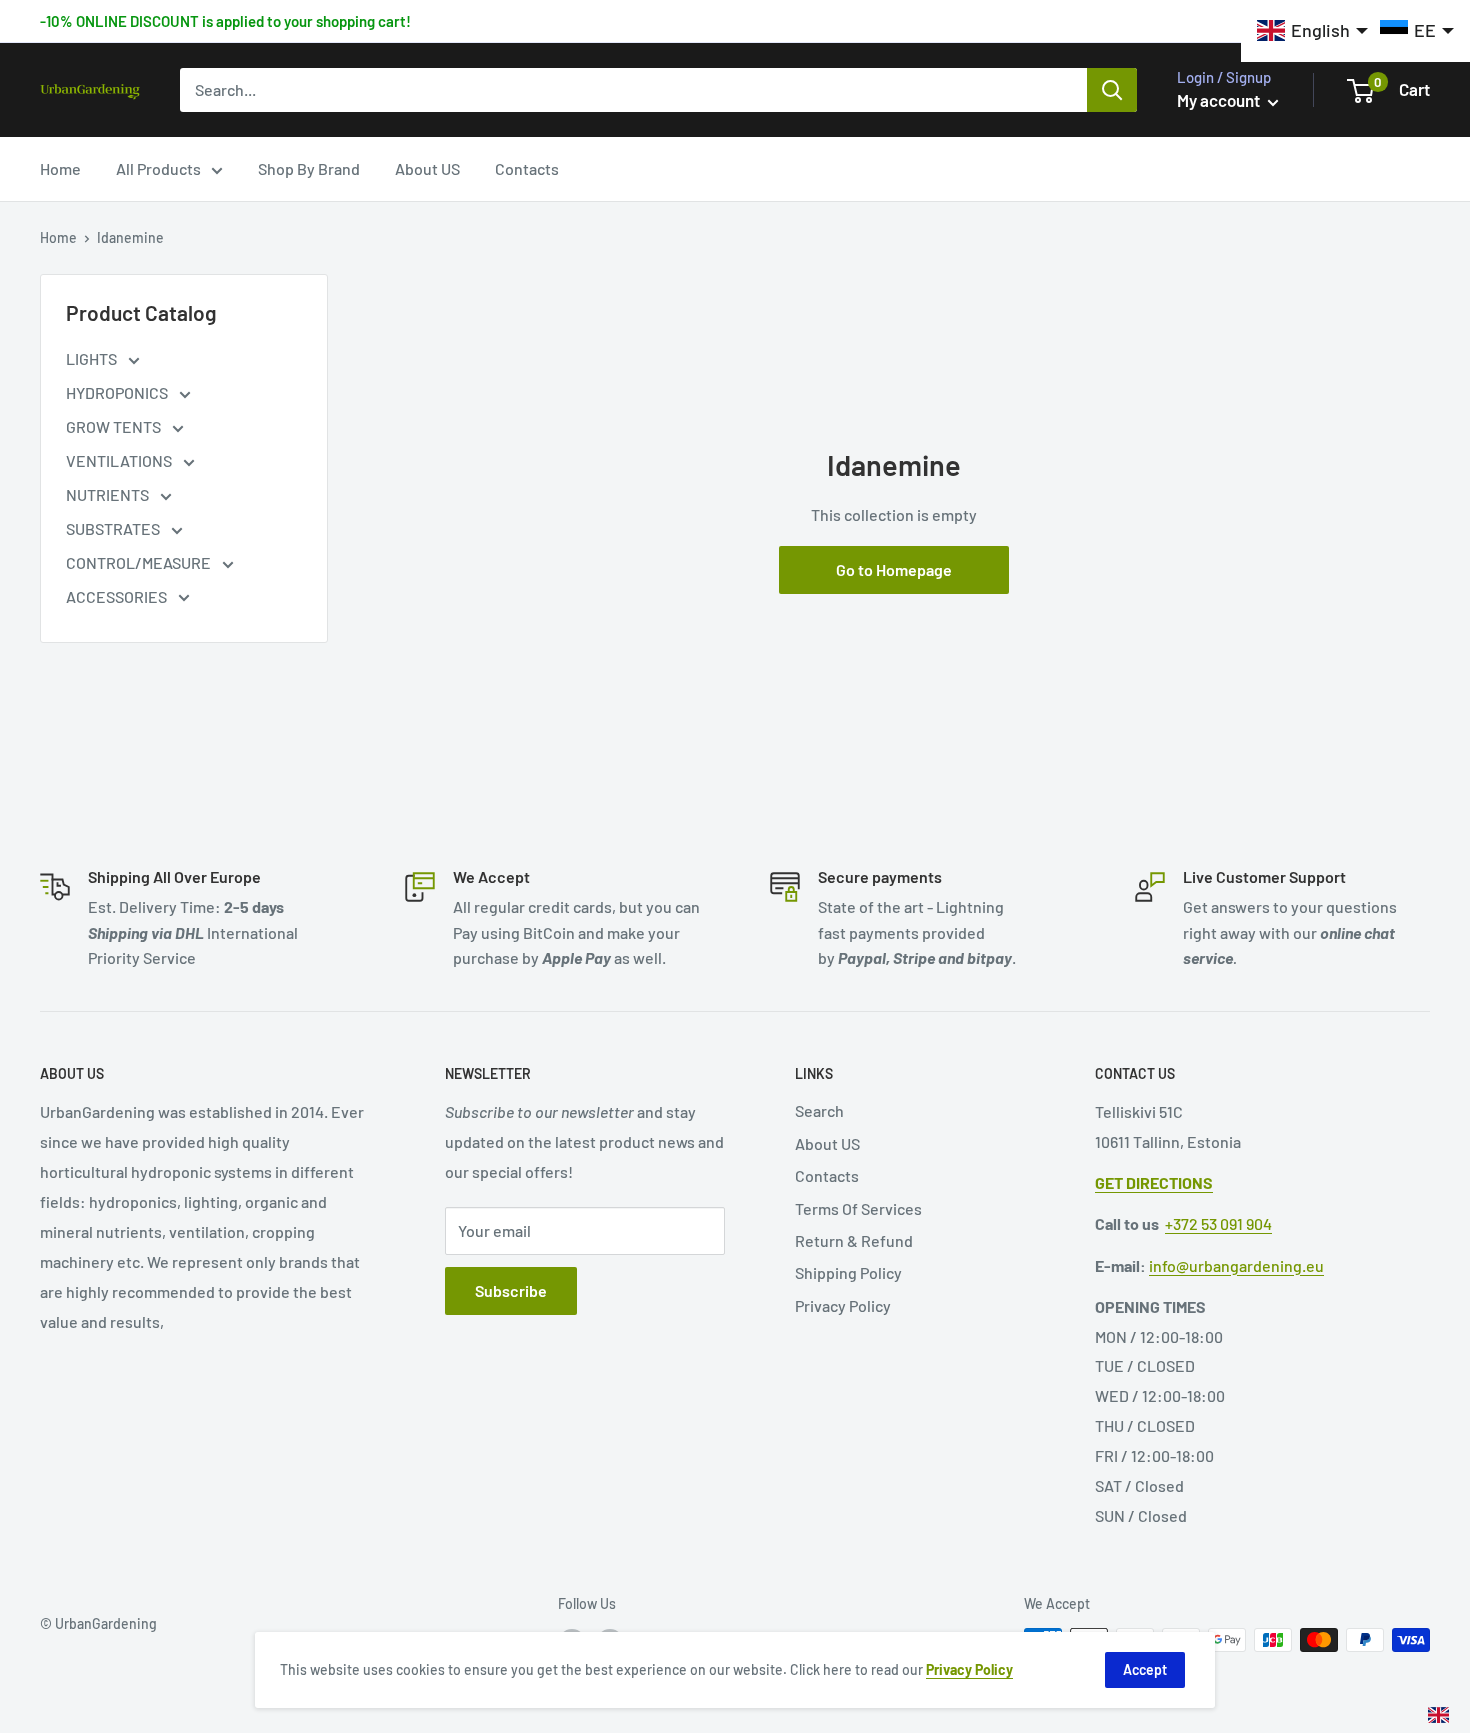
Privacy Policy (843, 1305)
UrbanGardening (106, 1623)
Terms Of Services (858, 1208)
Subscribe (511, 1290)
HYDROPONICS (118, 392)
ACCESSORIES (118, 596)
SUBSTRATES (114, 528)
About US (427, 168)
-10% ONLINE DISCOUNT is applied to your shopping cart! (225, 21)
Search (819, 1110)
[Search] (1112, 90)
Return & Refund (854, 1240)
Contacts (527, 168)
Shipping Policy (848, 1272)
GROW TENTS (115, 426)
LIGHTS (93, 358)
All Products (158, 168)
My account (1220, 100)
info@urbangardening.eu (1236, 1265)
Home (60, 168)
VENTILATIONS (120, 460)
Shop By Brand (309, 168)
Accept (1145, 1669)
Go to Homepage (894, 569)
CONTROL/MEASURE (140, 562)
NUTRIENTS (109, 494)
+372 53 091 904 (1218, 1223)
